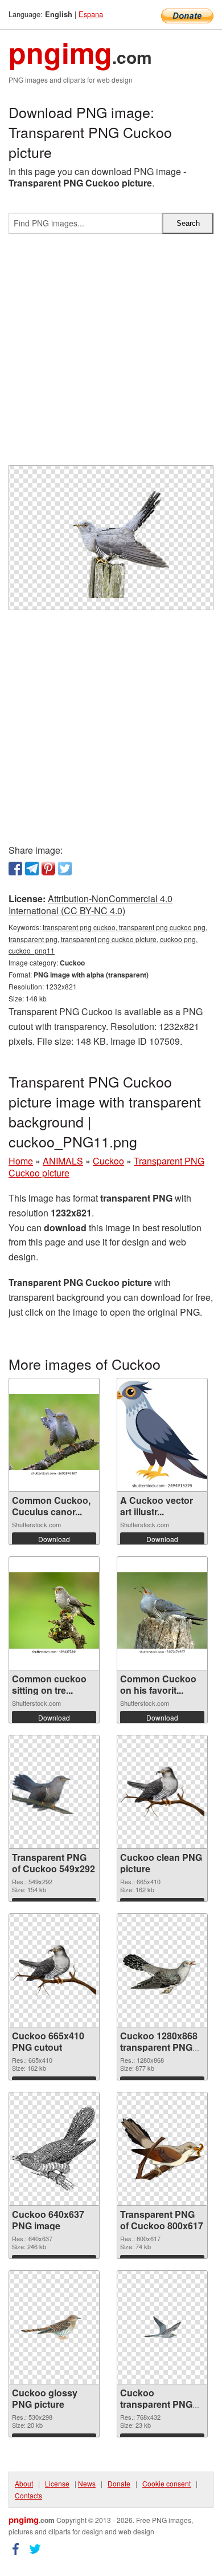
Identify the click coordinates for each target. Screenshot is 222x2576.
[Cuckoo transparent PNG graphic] (162, 2328)
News (87, 2483)
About (24, 2483)
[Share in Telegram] (32, 869)
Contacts (28, 2495)
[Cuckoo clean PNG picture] (162, 1792)
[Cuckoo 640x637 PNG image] (54, 2149)
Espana (91, 14)
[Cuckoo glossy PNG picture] (54, 2328)
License (57, 2483)
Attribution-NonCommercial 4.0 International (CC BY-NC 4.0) (91, 904)
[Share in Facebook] (15, 869)
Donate (119, 2483)
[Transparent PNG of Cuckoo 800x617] (162, 2149)
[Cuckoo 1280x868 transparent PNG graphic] (162, 1970)
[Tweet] (65, 869)
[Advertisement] (111, 354)
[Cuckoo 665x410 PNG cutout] (54, 1970)
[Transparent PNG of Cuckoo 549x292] (54, 1792)
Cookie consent (166, 2483)
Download (54, 1539)
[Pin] (48, 869)
